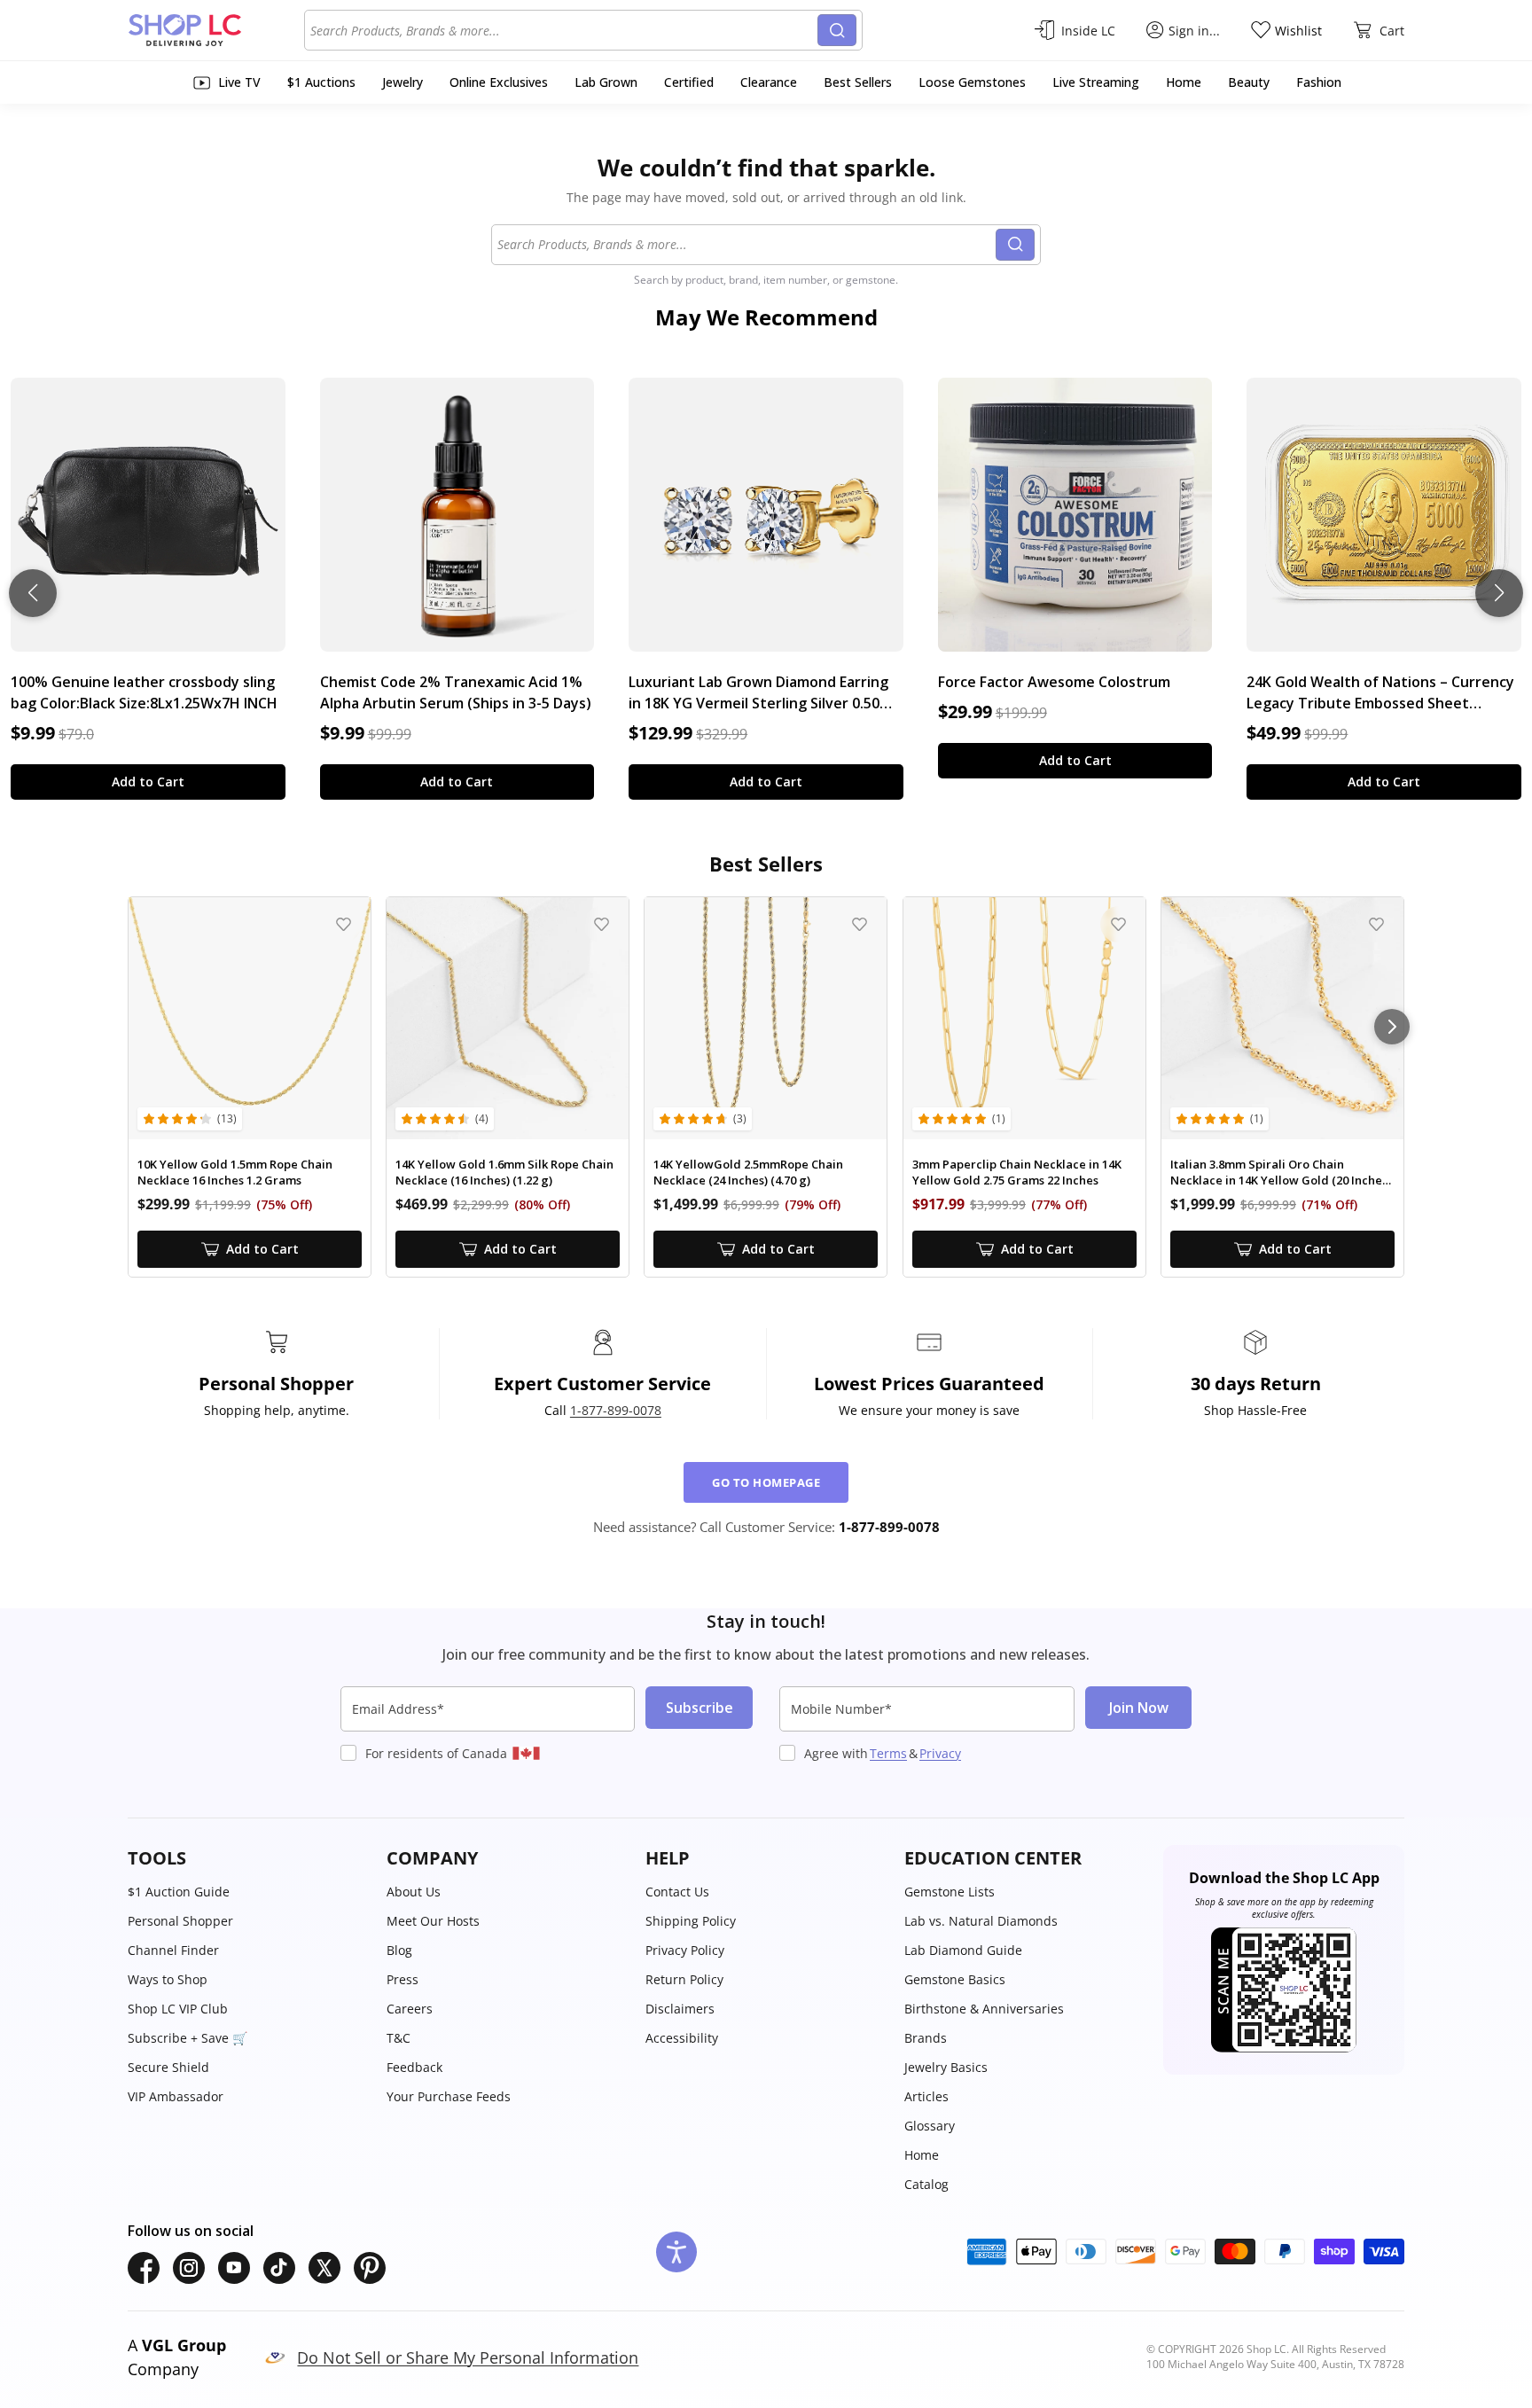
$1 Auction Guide (179, 1892)
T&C (399, 2038)
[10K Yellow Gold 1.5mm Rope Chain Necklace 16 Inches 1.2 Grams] (250, 1018)
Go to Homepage (766, 1482)
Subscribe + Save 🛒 (188, 2038)
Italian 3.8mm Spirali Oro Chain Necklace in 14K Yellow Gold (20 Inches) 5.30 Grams (1281, 1173)
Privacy (940, 1753)
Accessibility (682, 2038)
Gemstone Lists (950, 1892)
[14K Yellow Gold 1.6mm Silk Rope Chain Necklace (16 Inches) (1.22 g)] (508, 1018)
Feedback (414, 2067)
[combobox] (564, 30)
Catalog (926, 2184)
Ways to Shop (168, 1979)
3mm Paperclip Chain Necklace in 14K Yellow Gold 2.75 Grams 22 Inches (1017, 1173)
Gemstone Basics (955, 1979)
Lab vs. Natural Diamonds (981, 1921)
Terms (888, 1753)
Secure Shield (168, 2067)
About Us (414, 1892)
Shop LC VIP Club (178, 2009)
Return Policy (684, 1979)
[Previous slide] (33, 593)
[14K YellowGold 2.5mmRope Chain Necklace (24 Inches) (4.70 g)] (766, 1018)
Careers (410, 2009)
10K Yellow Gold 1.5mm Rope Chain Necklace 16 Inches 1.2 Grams (235, 1173)
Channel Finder (173, 1950)
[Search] (837, 30)
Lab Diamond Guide (963, 1950)
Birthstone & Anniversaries (984, 2009)
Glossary (930, 2126)
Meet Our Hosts (433, 1921)
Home (922, 2155)
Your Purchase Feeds (449, 2096)
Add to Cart (148, 782)
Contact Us (677, 1892)
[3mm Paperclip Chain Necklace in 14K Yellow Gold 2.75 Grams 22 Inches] (1024, 1018)
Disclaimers (680, 2009)
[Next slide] (1499, 593)
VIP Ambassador (176, 2096)
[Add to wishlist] (344, 924)
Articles (926, 2096)
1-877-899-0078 (616, 1410)
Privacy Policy (685, 1950)
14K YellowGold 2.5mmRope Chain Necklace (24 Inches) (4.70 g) (748, 1173)
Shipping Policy (691, 1921)
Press (403, 1979)
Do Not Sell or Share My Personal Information (468, 2357)
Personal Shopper (180, 1921)
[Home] (216, 30)
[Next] (1392, 1027)
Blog (399, 1950)
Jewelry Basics (946, 2067)
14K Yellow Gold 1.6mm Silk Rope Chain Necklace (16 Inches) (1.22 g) (504, 1173)
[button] (248, 1858)
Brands (926, 2038)
